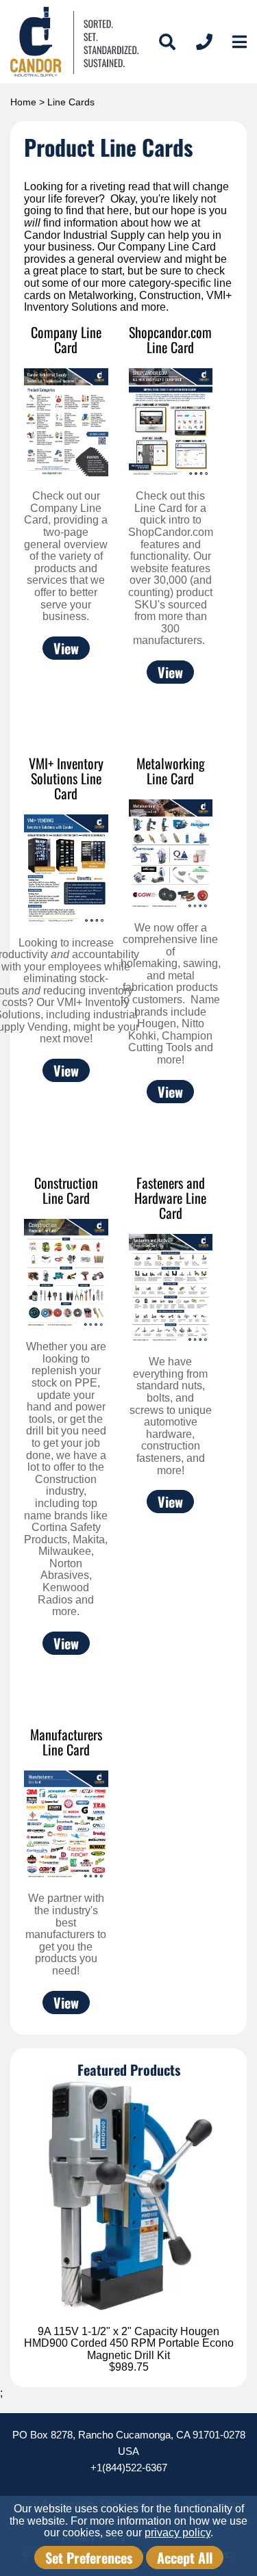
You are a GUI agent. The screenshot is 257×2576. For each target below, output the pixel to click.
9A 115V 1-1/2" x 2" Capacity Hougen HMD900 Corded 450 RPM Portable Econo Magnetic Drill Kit (129, 2343)
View (66, 648)
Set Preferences (89, 2558)
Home (23, 102)
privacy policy (178, 2533)
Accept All (185, 2558)
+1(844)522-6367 (129, 2468)
